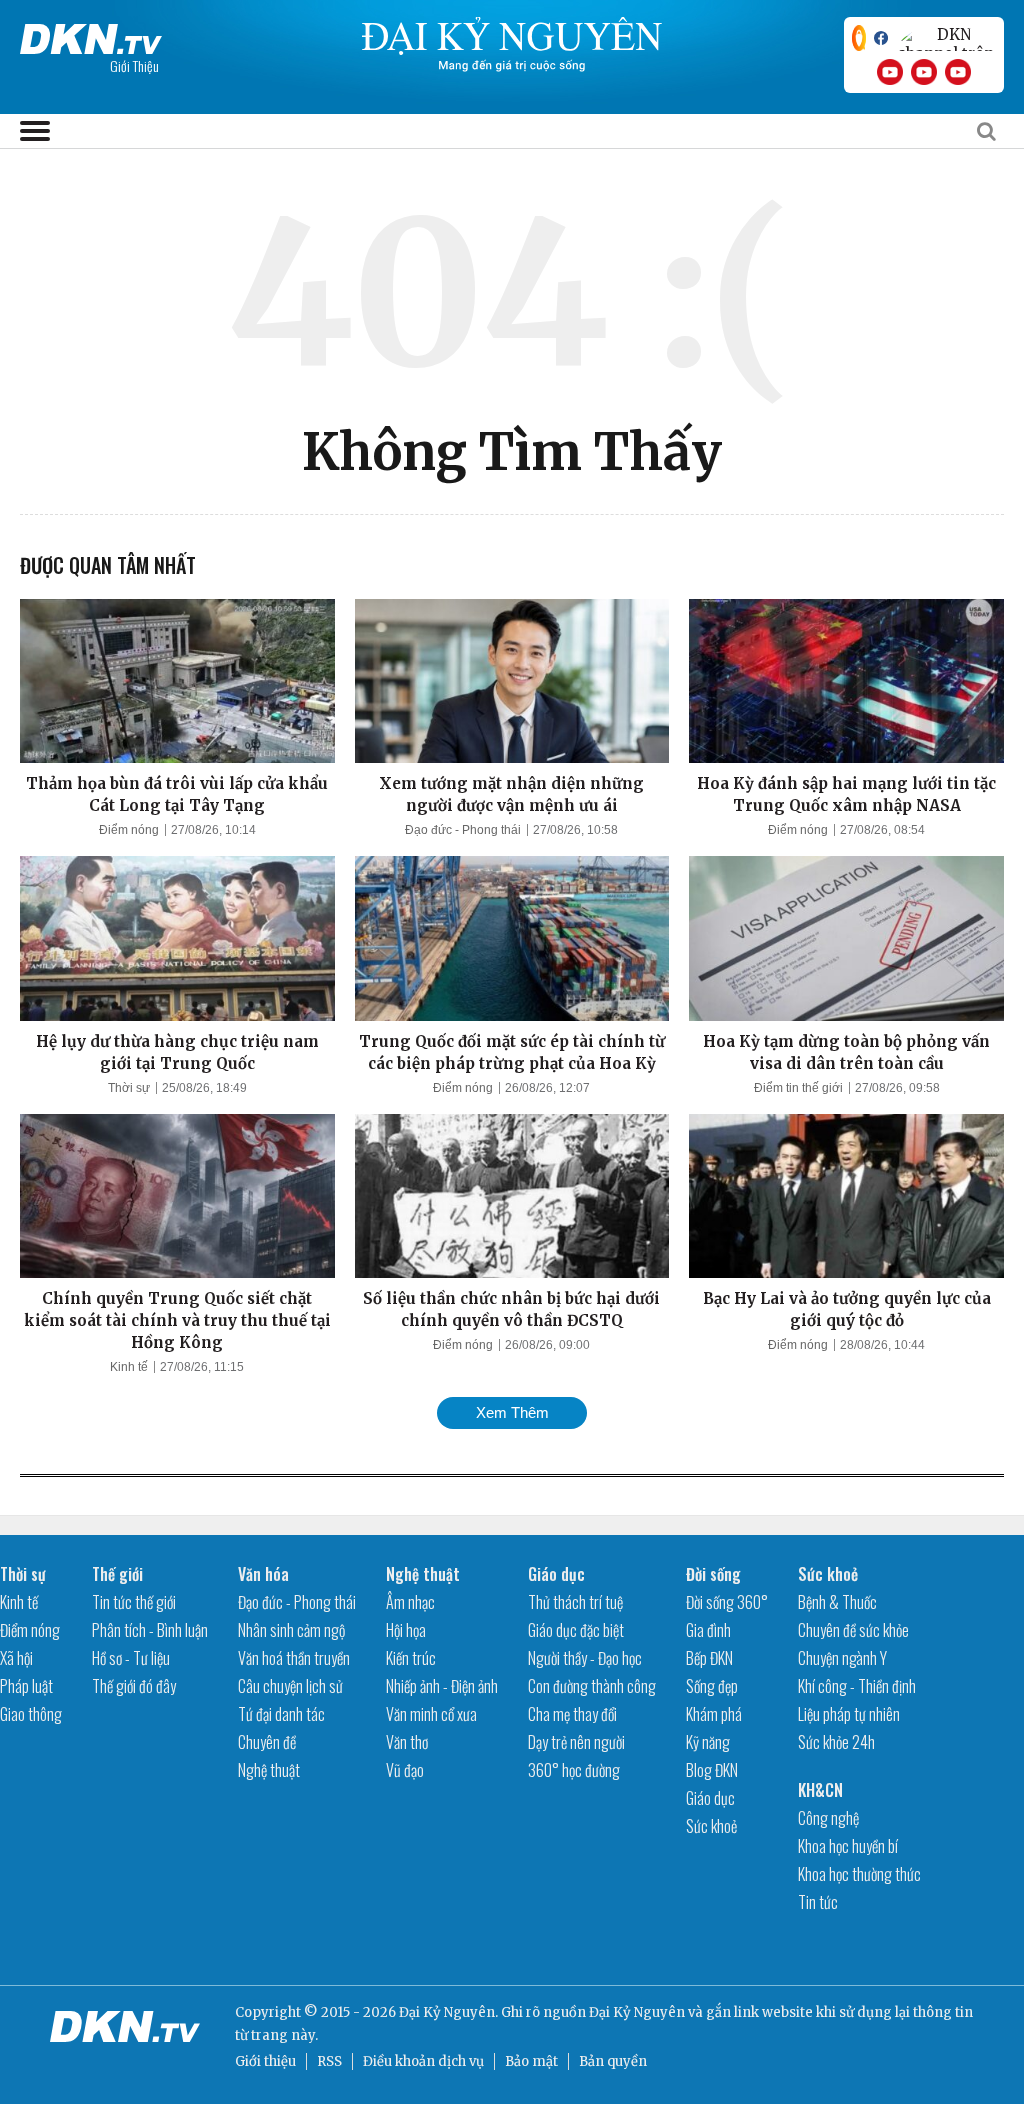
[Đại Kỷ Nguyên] (91, 35)
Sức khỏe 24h (836, 1742)
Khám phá (714, 1714)
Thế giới (117, 1574)
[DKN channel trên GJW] (946, 38)
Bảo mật (531, 2061)
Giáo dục (556, 1574)
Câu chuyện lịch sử (290, 1686)
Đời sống (713, 1574)
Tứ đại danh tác (281, 1714)
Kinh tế (129, 1367)
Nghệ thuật (269, 1770)
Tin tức (818, 1902)
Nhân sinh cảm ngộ (291, 1630)
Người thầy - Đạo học (585, 1658)
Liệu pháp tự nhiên (849, 1714)
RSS (329, 2061)
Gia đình (708, 1630)
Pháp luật (26, 1686)
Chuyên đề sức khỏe (853, 1630)
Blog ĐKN (712, 1770)
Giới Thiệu (134, 65)
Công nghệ (828, 1818)
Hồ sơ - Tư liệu (131, 1658)
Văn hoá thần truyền (294, 1658)
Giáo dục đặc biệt (576, 1630)
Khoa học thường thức (859, 1874)
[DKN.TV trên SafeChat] (859, 38)
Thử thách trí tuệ (575, 1602)
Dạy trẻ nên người (576, 1742)
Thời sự (129, 1088)
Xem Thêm (512, 1412)
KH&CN (820, 1790)
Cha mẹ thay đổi (572, 1714)
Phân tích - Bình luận (150, 1630)
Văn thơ (407, 1742)
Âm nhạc (410, 1602)
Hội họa (406, 1630)
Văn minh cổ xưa (431, 1714)
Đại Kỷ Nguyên (637, 2012)
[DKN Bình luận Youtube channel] (924, 72)
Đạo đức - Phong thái (463, 830)
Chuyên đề (267, 1742)
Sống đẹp (712, 1686)
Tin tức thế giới (134, 1602)
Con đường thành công (592, 1686)
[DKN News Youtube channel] (890, 72)
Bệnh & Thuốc (837, 1602)
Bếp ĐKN (709, 1658)
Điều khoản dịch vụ (423, 2061)
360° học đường (574, 1770)
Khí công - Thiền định (857, 1686)
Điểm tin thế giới (798, 1088)
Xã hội (16, 1658)
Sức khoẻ (711, 1826)
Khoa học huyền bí (848, 1846)
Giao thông (31, 1714)
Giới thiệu (265, 2061)
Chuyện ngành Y (842, 1658)
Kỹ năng (708, 1742)
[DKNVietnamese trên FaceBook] (881, 38)
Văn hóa (263, 1574)
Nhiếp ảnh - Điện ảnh (442, 1686)
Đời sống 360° (727, 1602)
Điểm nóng (129, 830)
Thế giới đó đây (134, 1686)
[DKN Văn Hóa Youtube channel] (958, 72)
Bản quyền (613, 2061)
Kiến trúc (411, 1658)
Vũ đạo (405, 1770)
